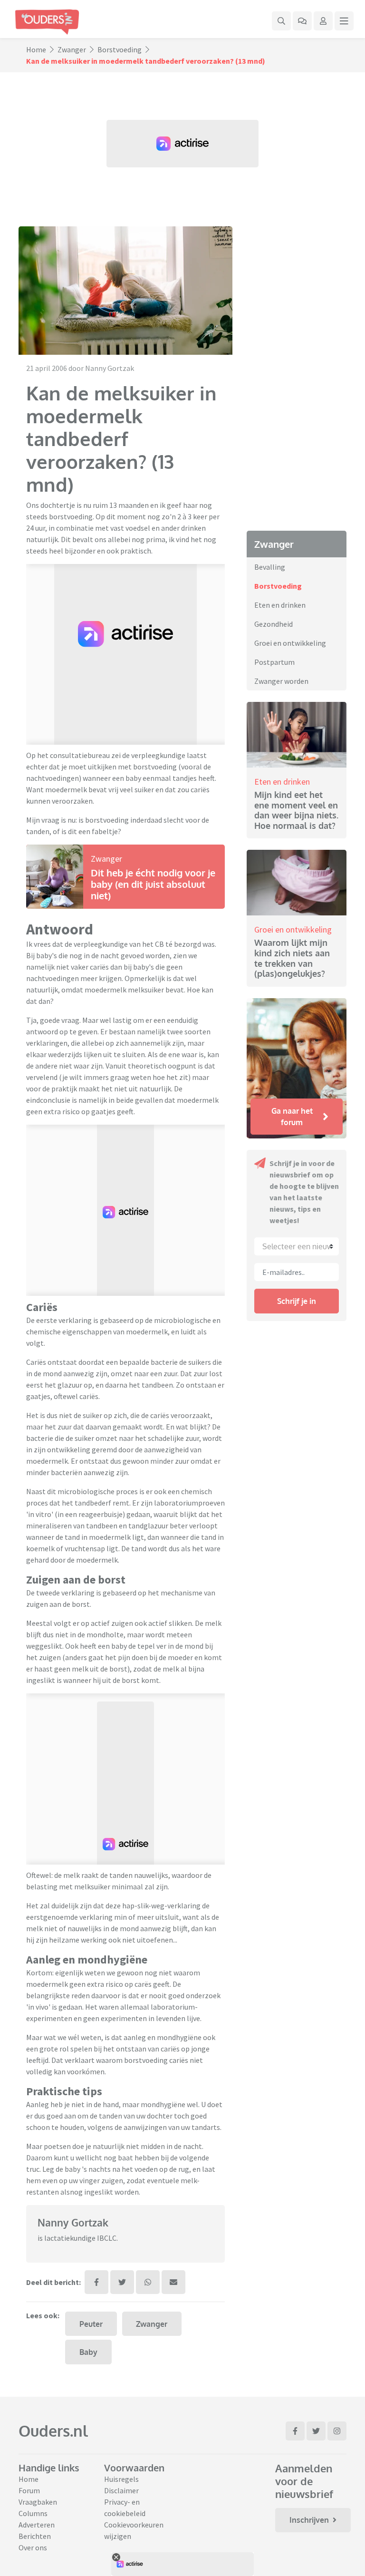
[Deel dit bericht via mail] (173, 2282)
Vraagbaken (38, 2502)
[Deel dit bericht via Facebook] (96, 2282)
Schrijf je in (297, 1301)
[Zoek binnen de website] (281, 21)
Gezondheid (274, 624)
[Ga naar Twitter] (316, 2431)
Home (36, 49)
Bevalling (270, 567)
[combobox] (297, 1246)
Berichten (35, 2536)
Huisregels (121, 2479)
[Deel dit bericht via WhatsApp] (148, 2282)
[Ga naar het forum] (302, 21)
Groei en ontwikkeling (290, 643)
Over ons (33, 2547)
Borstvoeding (120, 49)
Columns (33, 2513)
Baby (88, 2352)
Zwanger (72, 49)
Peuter (91, 2324)
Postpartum (274, 662)
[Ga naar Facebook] (295, 2431)
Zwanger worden (281, 681)
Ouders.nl (53, 2431)
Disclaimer (121, 2490)
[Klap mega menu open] (344, 21)
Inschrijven (309, 2520)
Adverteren (37, 2525)
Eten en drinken (280, 605)
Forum (29, 2490)
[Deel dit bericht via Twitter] (122, 2282)
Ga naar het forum (292, 1117)
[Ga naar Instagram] (337, 2431)
